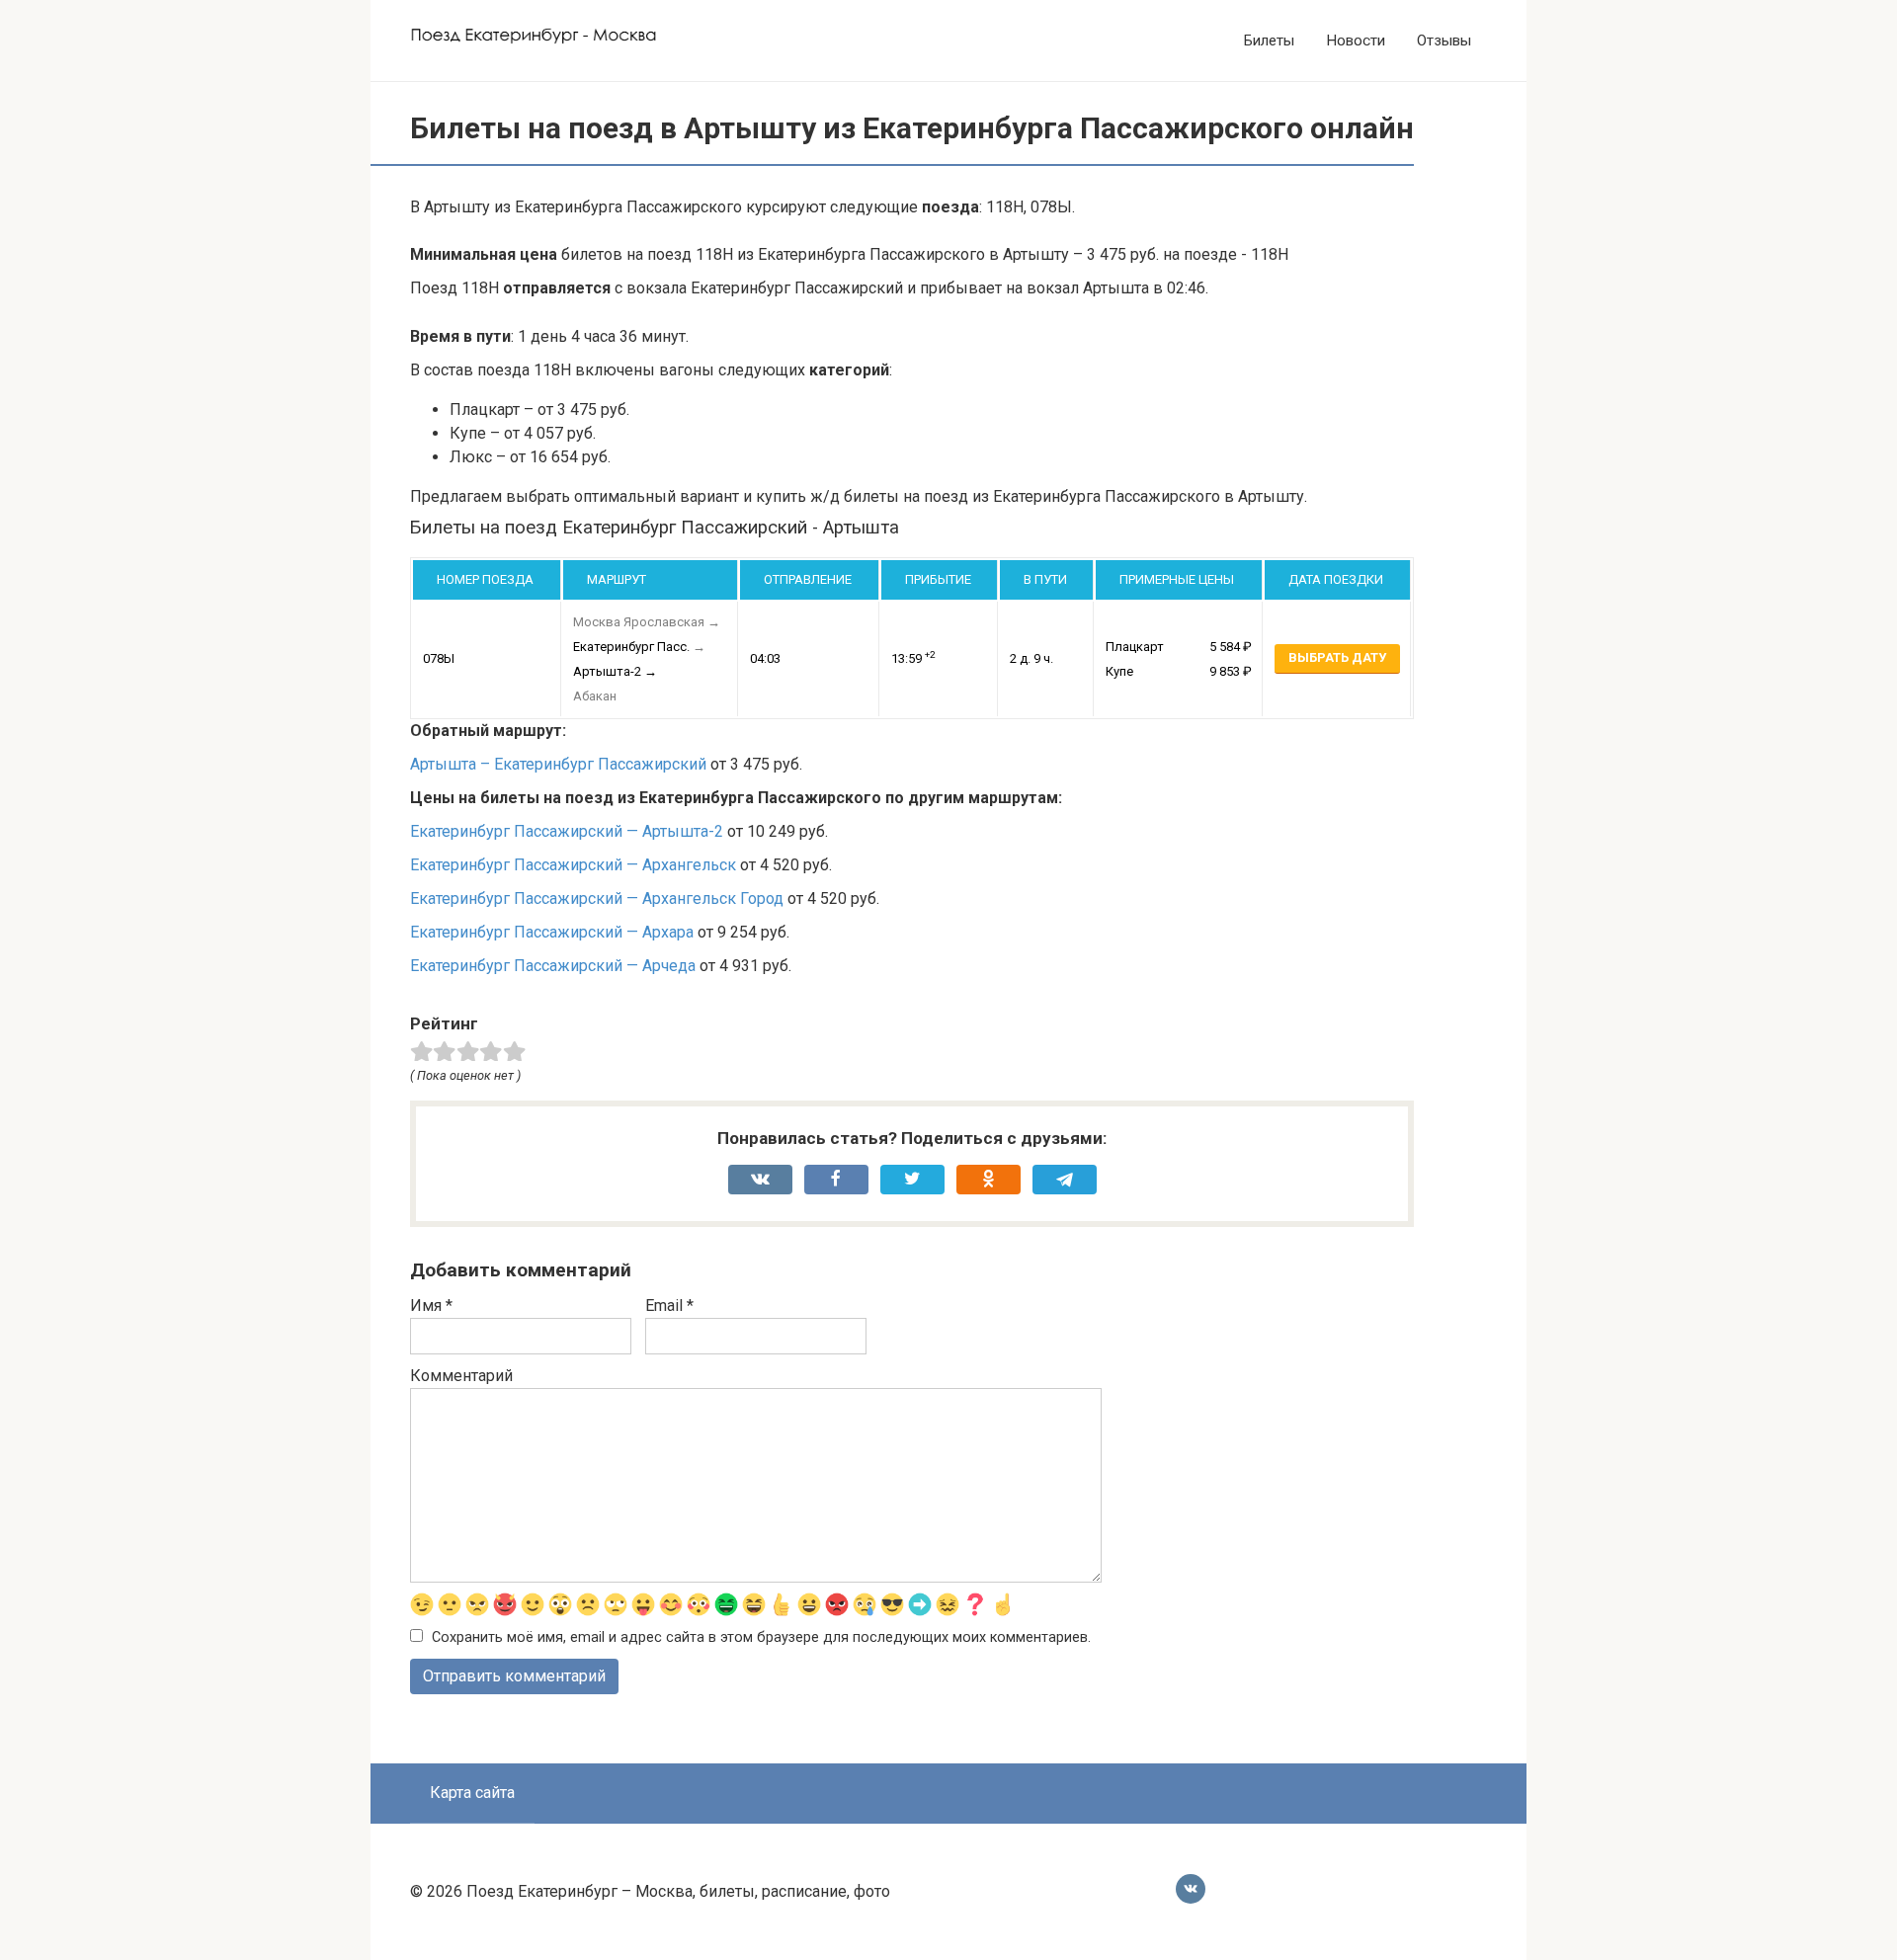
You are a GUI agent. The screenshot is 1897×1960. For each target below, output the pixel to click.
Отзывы (1444, 41)
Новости (1356, 41)
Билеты (1269, 41)
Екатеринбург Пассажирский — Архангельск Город (597, 898)
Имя (431, 1306)
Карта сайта (472, 1793)
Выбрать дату (1337, 657)
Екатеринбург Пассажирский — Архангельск (573, 865)
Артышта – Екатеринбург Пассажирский (558, 764)
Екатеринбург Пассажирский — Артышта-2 (567, 831)
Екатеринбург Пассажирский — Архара (552, 932)
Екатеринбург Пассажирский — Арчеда (553, 966)
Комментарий (461, 1376)
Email (669, 1306)
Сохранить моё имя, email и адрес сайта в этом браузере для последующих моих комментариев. (761, 1637)
